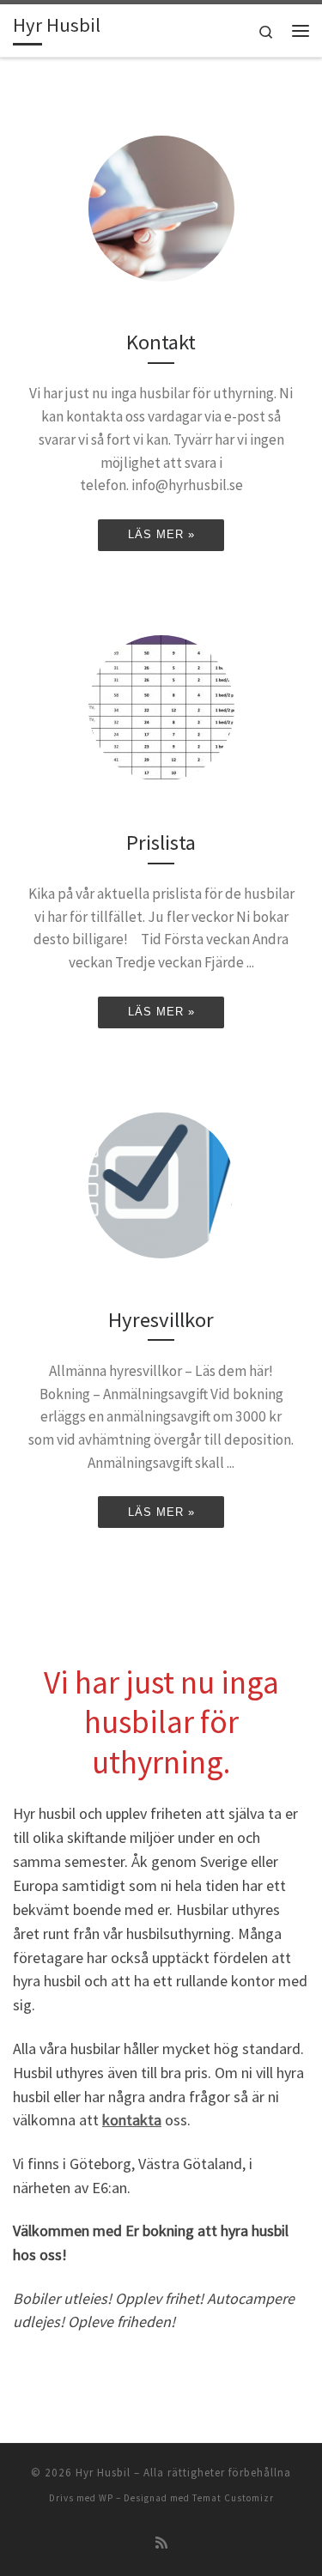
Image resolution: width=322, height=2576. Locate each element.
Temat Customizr (233, 2498)
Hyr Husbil (103, 2473)
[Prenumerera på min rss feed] (161, 2543)
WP (106, 2498)
